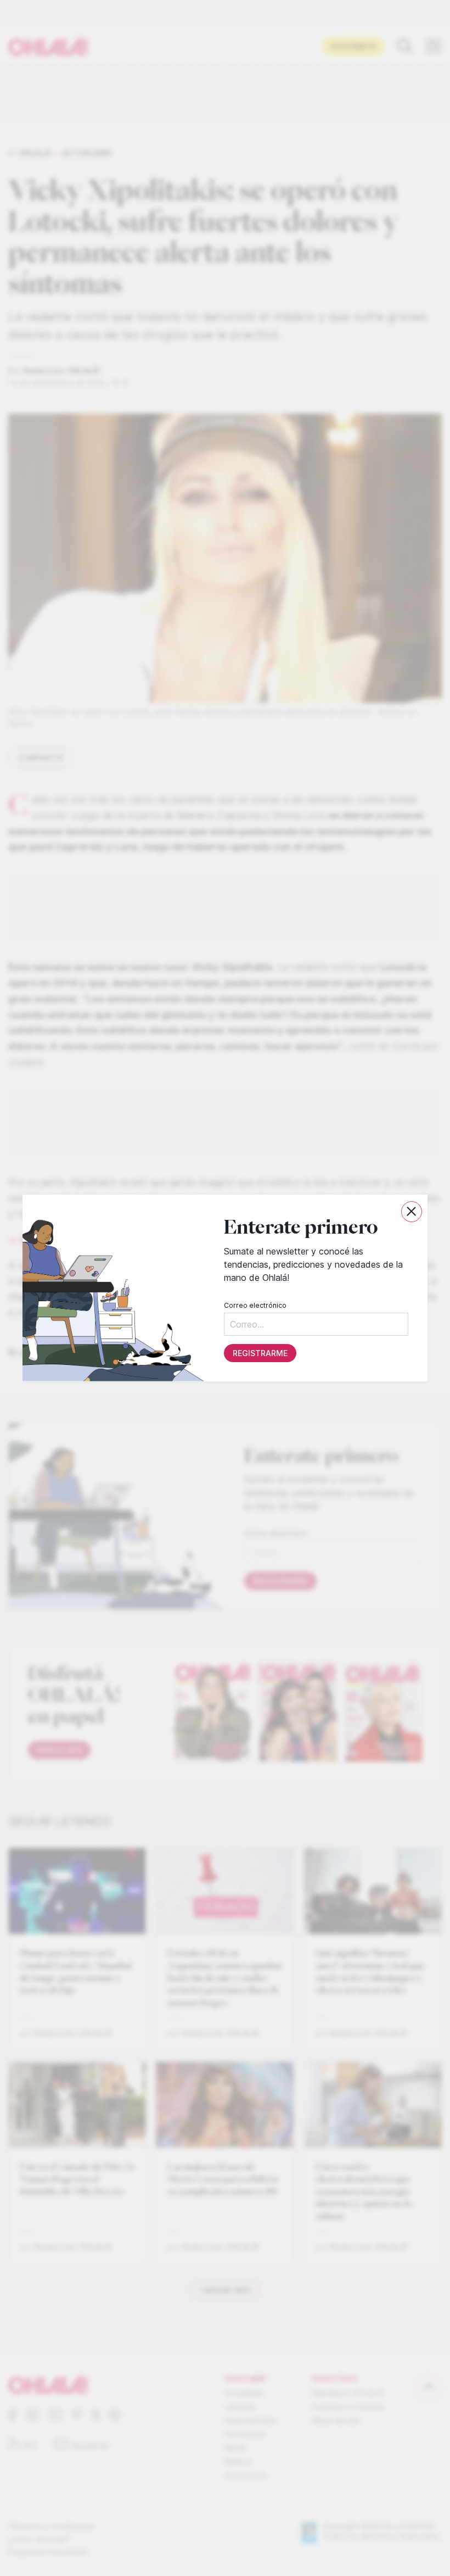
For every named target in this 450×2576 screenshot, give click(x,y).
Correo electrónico (255, 1305)
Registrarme (260, 1353)
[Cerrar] (412, 1212)
